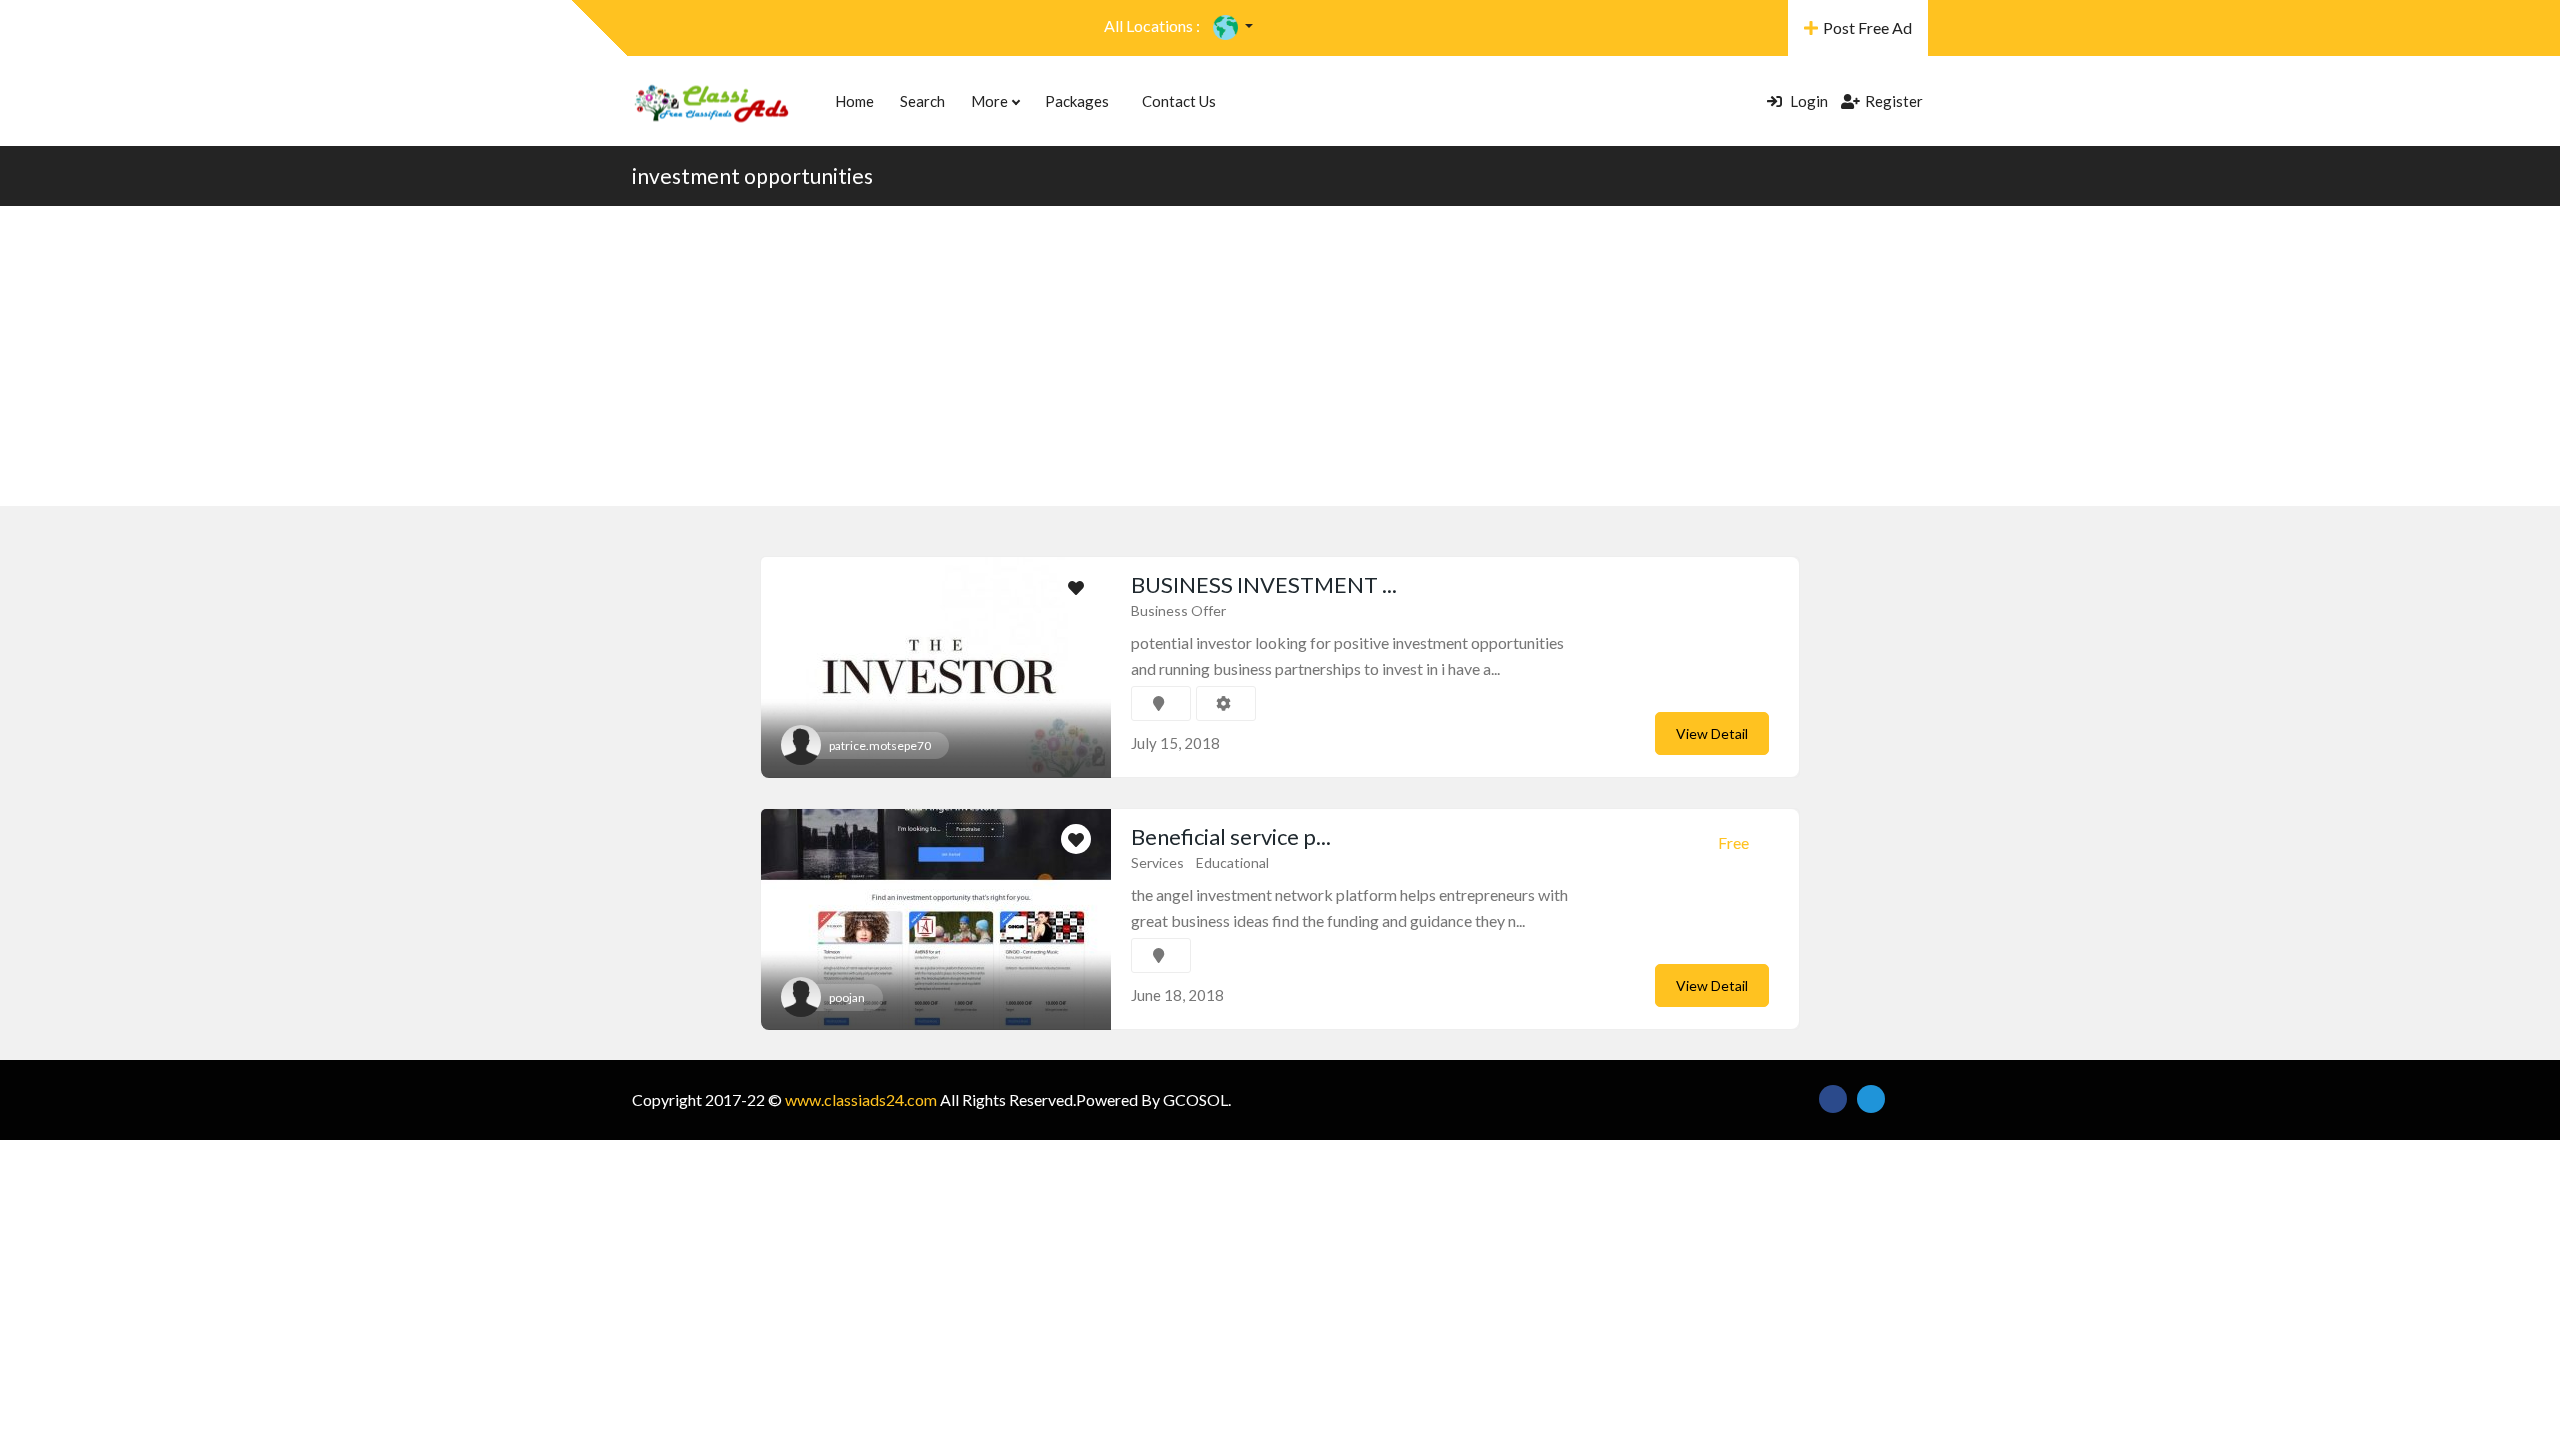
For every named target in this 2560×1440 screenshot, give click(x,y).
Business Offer (1178, 610)
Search (922, 101)
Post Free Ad (1867, 27)
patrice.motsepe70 (880, 745)
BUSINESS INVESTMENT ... (1264, 584)
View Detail (1712, 733)
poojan (847, 997)
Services (1157, 862)
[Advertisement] (1280, 356)
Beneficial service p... (1231, 836)
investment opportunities (752, 175)
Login (1807, 101)
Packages (1077, 101)
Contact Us (1179, 101)
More (991, 101)
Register (1894, 101)
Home (854, 101)
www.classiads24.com (861, 1099)
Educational (1232, 862)
